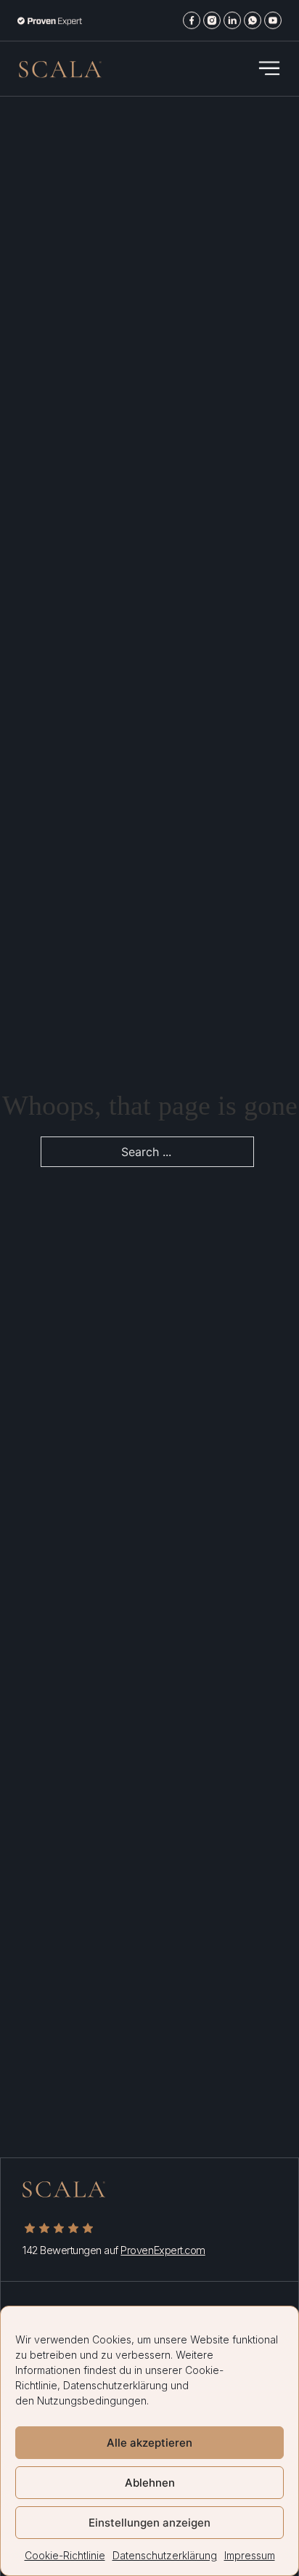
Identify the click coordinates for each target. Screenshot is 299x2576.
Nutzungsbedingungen (92, 2401)
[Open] (269, 68)
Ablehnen (150, 2483)
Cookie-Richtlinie (65, 2555)
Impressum (250, 2555)
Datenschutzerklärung (115, 2385)
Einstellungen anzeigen (149, 2523)
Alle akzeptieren (149, 2443)
